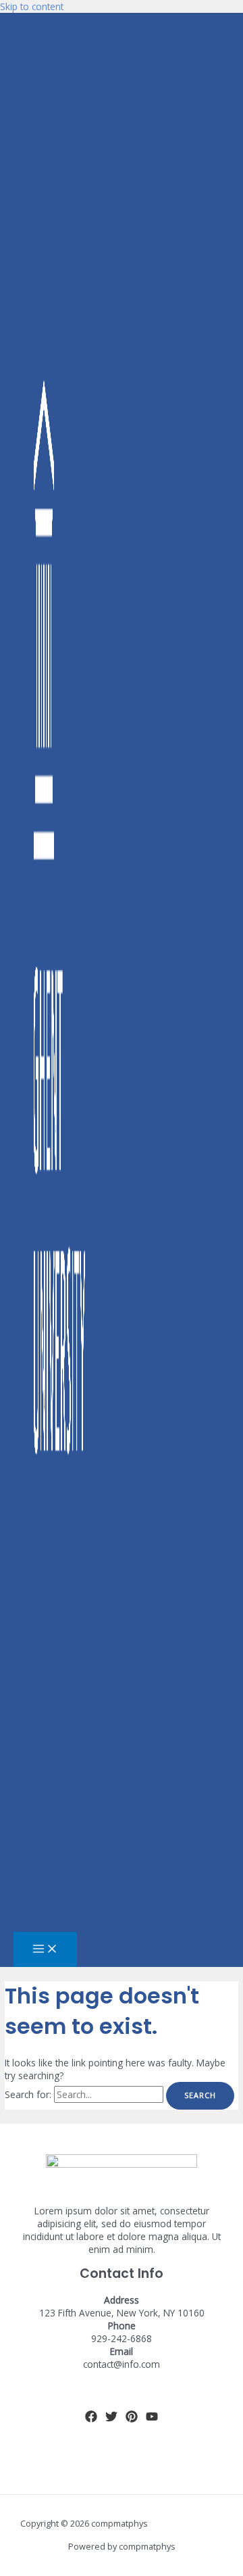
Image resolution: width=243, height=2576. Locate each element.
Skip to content (32, 6)
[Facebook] (91, 2419)
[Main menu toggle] (45, 1949)
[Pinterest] (132, 2419)
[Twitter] (111, 2419)
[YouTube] (152, 2419)
